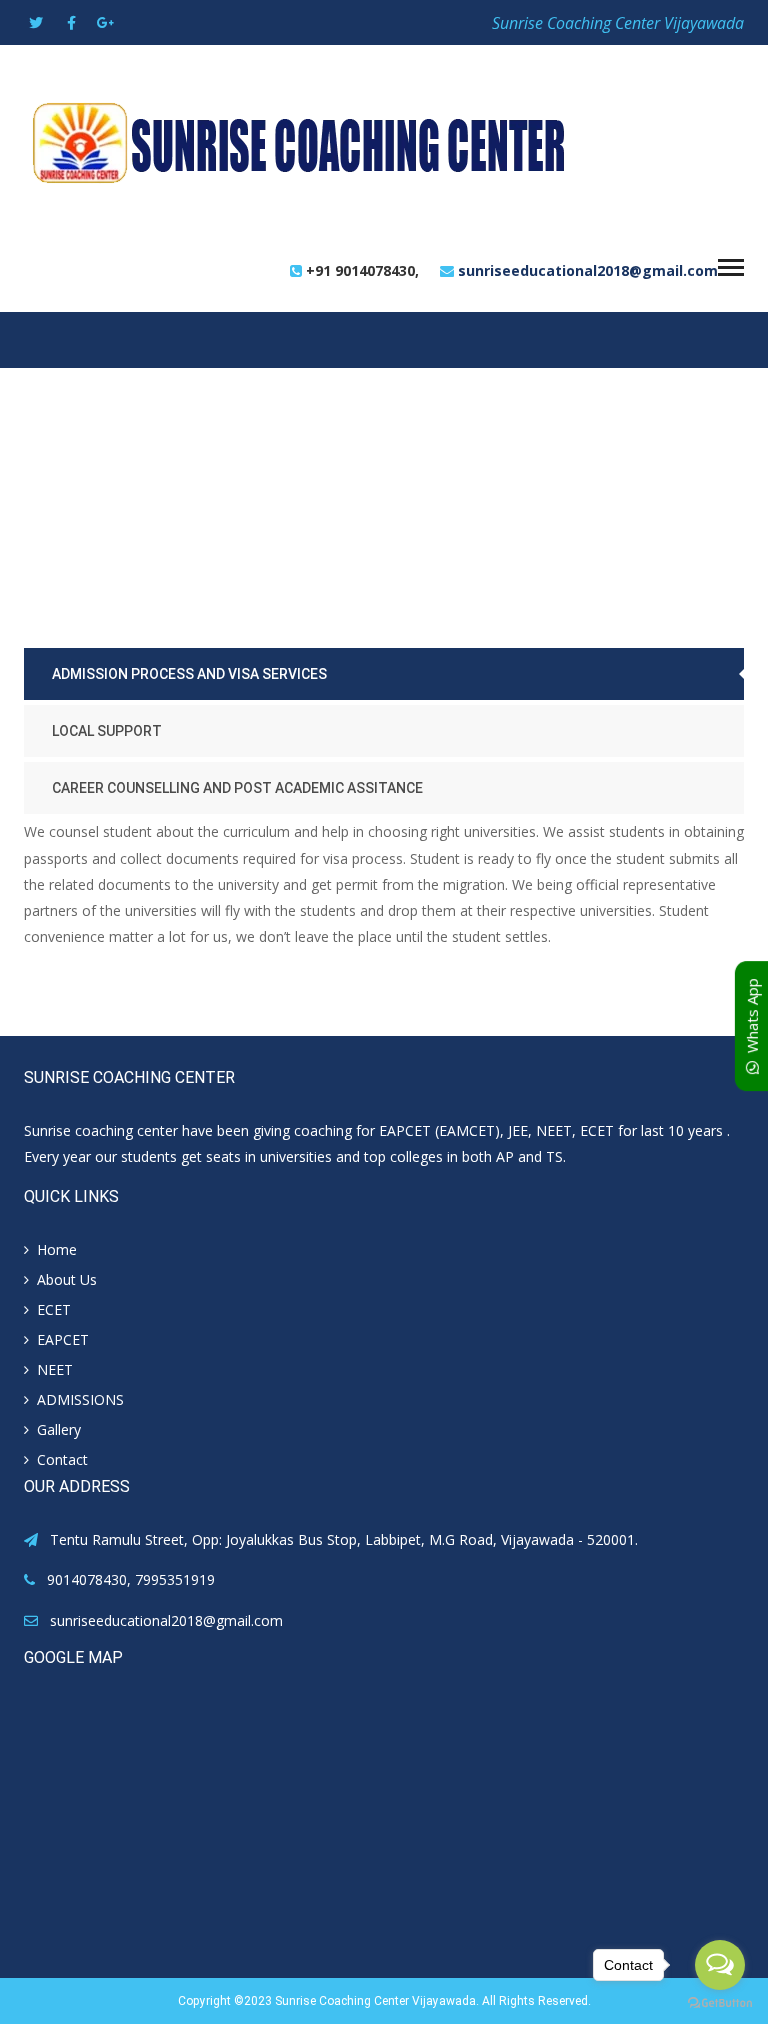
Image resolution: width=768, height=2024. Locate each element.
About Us (67, 1279)
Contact (62, 1459)
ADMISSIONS (80, 1399)
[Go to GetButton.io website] (720, 2003)
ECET (54, 1309)
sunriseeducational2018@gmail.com (588, 270)
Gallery (59, 1429)
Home (57, 1249)
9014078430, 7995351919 (131, 1579)
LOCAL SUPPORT (107, 731)
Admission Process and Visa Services (189, 674)
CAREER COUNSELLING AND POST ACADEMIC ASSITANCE (237, 788)
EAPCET (63, 1339)
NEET (55, 1369)
